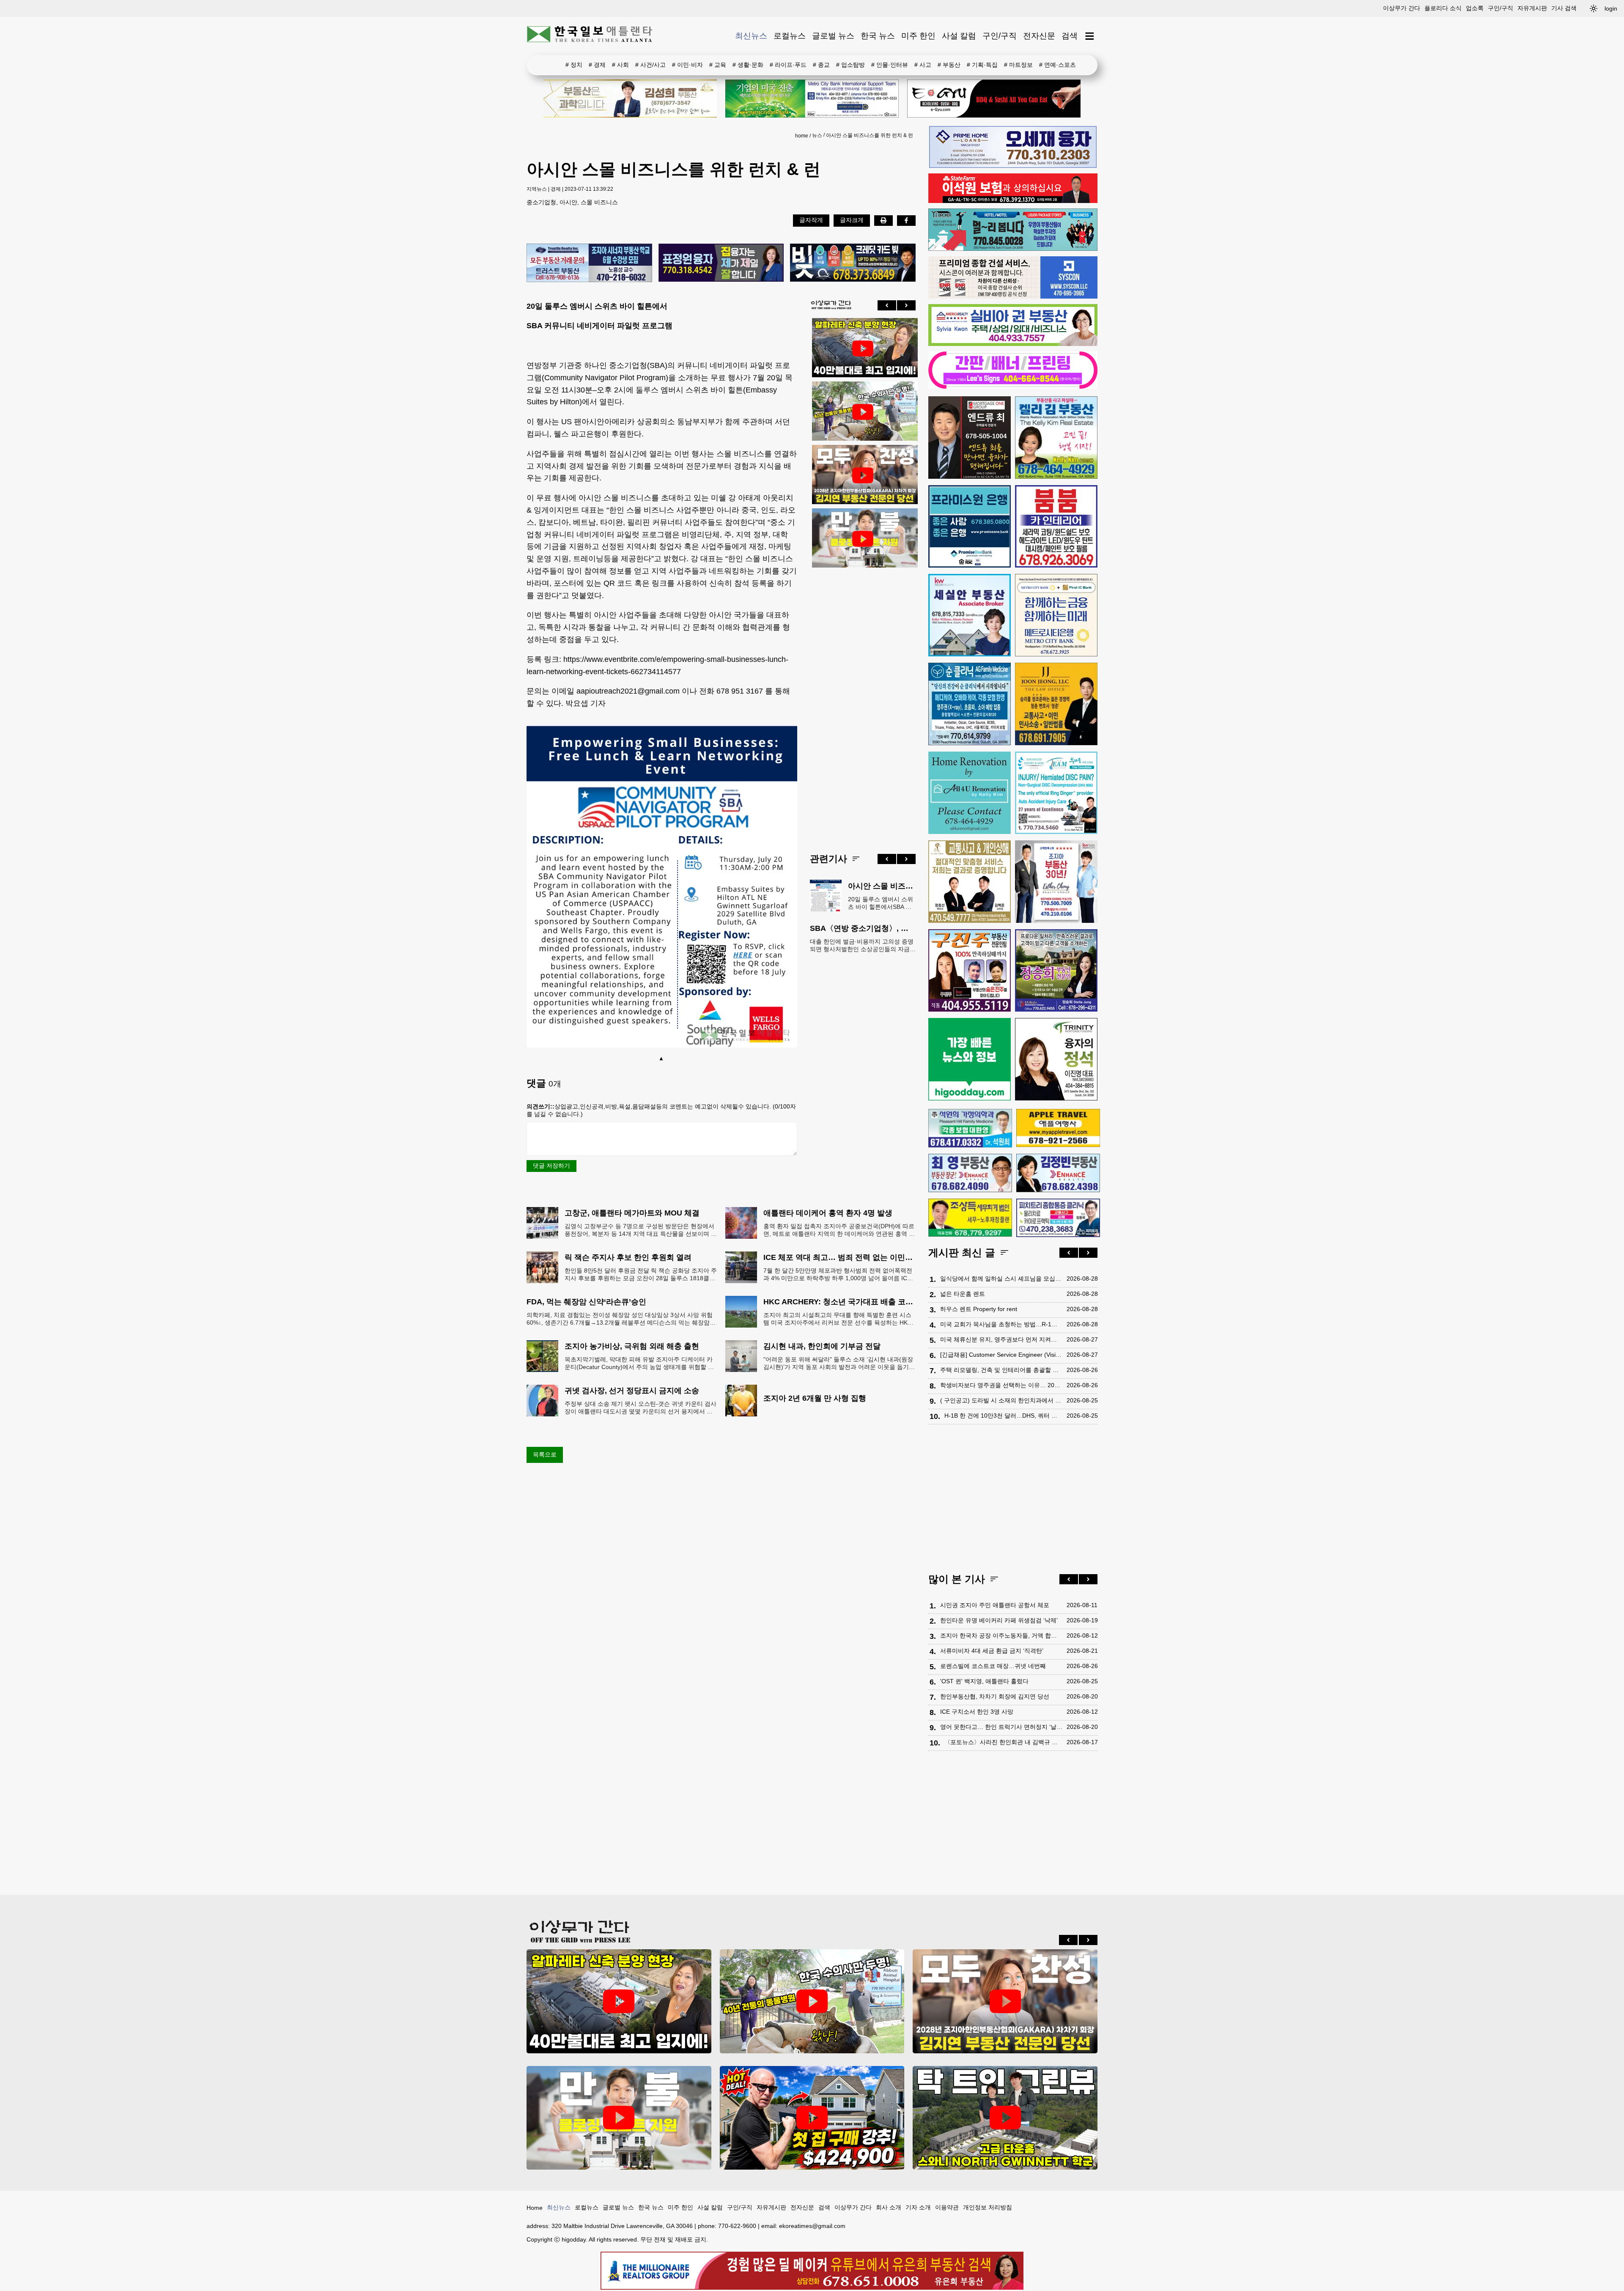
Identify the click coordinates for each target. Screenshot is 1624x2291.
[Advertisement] (863, 704)
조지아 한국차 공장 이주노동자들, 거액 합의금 (1001, 1635)
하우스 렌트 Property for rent (979, 1309)
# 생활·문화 (748, 65)
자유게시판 (1532, 8)
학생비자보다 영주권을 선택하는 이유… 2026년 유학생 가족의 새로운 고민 (1001, 1385)
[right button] (906, 305)
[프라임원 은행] (970, 526)
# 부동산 (949, 65)
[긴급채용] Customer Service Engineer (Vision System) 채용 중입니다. (1001, 1355)
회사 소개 (889, 2207)
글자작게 (811, 220)
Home (535, 2208)
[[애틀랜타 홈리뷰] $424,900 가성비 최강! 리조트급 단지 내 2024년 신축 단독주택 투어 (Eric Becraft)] (812, 2118)
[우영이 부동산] (1013, 249)
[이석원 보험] (1013, 201)
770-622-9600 (737, 2226)
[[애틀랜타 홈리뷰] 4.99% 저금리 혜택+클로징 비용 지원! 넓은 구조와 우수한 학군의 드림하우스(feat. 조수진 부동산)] (863, 539)
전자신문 (1039, 36)
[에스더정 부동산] (1056, 882)
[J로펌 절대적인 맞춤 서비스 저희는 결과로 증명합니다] (970, 882)
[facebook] (906, 220)
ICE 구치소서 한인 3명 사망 (977, 1712)
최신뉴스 (751, 36)
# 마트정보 (1018, 65)
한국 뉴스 (878, 36)
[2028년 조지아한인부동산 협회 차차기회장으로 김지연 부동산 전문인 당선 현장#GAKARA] (863, 475)
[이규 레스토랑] (994, 99)
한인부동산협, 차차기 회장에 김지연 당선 (995, 1696)
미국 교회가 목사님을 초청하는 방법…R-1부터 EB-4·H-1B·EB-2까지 (1001, 1324)
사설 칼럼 (959, 36)
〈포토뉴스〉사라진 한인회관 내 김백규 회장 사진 (1003, 1742)
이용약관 (947, 2207)
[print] (883, 220)
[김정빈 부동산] (1058, 1173)
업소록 (1475, 8)
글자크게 (852, 220)
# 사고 (923, 65)
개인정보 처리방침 (988, 2207)
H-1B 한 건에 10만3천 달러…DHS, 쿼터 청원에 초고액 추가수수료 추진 (1003, 1416)
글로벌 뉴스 (833, 36)
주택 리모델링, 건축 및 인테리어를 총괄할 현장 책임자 (1001, 1370)
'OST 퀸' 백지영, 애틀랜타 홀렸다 (984, 1681)
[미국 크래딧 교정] (853, 263)
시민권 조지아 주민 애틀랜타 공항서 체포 (995, 1605)
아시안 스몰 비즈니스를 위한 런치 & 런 (870, 135)
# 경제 (597, 65)
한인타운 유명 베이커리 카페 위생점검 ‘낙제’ (999, 1620)
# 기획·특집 (982, 65)
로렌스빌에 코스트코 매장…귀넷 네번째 (993, 1666)
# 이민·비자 (687, 65)
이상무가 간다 (1402, 8)
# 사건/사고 (650, 65)
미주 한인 (918, 36)
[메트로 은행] (1056, 615)
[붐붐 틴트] (1056, 526)
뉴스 (817, 135)
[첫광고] (812, 99)
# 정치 (574, 65)
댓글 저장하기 (551, 1166)
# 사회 (620, 65)
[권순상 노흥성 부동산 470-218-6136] (589, 263)
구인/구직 (1501, 8)
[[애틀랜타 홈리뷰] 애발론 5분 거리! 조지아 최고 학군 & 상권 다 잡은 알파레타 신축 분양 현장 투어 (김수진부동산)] (863, 348)
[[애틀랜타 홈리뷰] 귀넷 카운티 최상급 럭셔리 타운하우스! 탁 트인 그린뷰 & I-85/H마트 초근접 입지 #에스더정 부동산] (1005, 2118)
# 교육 (718, 65)
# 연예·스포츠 (1058, 65)
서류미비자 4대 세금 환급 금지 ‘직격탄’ (992, 1651)
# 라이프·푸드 (788, 65)
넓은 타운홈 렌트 (963, 1294)
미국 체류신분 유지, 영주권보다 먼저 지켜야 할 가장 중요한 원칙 (1001, 1339)
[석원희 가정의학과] (970, 1128)
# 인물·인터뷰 (890, 65)
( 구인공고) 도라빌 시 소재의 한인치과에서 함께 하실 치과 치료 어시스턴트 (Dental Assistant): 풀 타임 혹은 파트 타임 (1001, 1400)
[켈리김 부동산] (1056, 438)
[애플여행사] (1058, 1128)
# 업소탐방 (850, 65)
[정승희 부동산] (1056, 970)
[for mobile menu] (1090, 36)
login (1611, 8)
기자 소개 (918, 2207)
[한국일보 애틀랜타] (590, 36)
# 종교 (821, 65)
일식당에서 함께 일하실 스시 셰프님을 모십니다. (1001, 1279)
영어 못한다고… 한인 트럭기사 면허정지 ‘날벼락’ (1001, 1727)
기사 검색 (1564, 8)
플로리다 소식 (1443, 8)
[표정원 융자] (721, 263)
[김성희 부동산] (630, 99)
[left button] (887, 305)
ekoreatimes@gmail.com (812, 2226)
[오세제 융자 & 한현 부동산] (1013, 166)
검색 (1070, 36)
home (802, 136)
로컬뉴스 (790, 36)
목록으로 (545, 1454)
